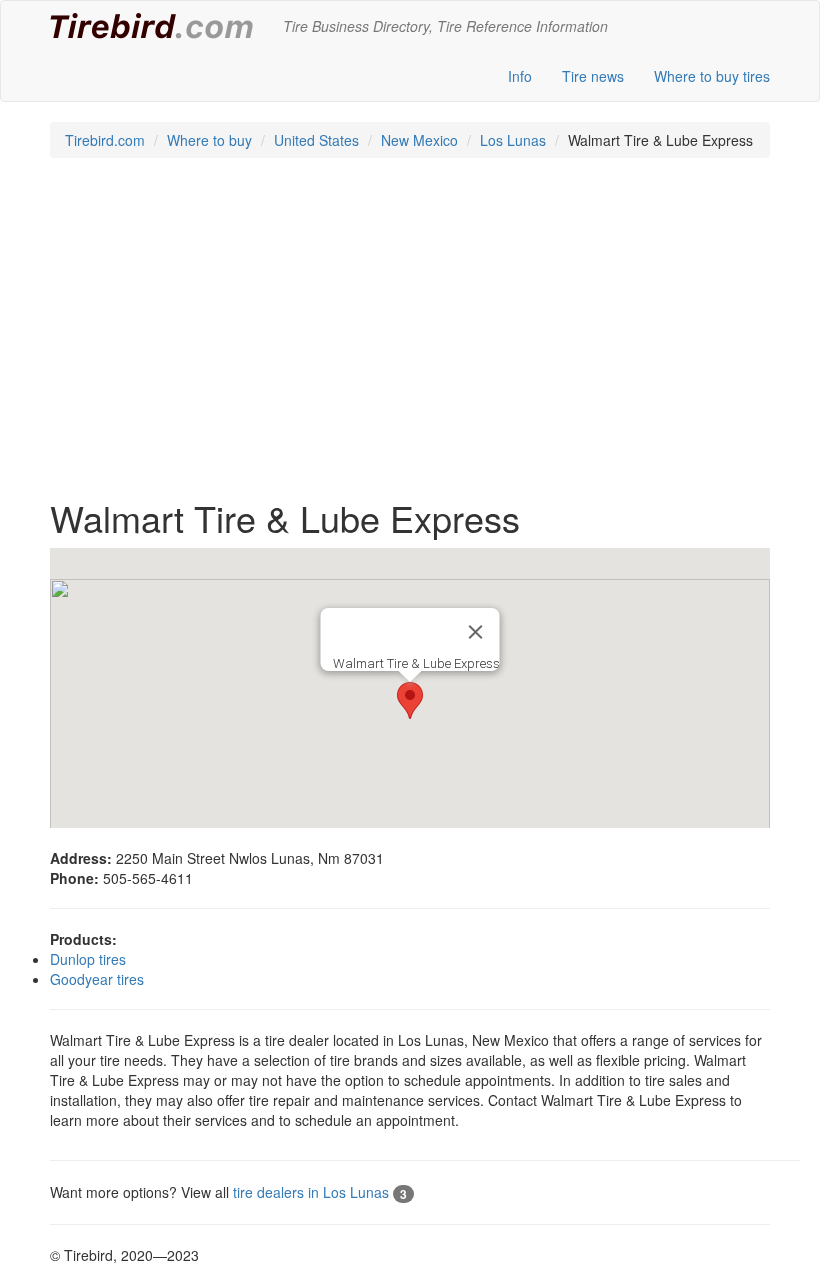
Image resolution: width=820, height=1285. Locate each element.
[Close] (476, 632)
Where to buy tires (712, 76)
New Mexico (419, 140)
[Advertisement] (410, 338)
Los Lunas (513, 140)
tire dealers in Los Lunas (320, 1192)
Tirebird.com (105, 140)
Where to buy (209, 140)
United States (316, 140)
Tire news (593, 76)
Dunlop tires (88, 959)
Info (520, 76)
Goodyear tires (97, 979)
